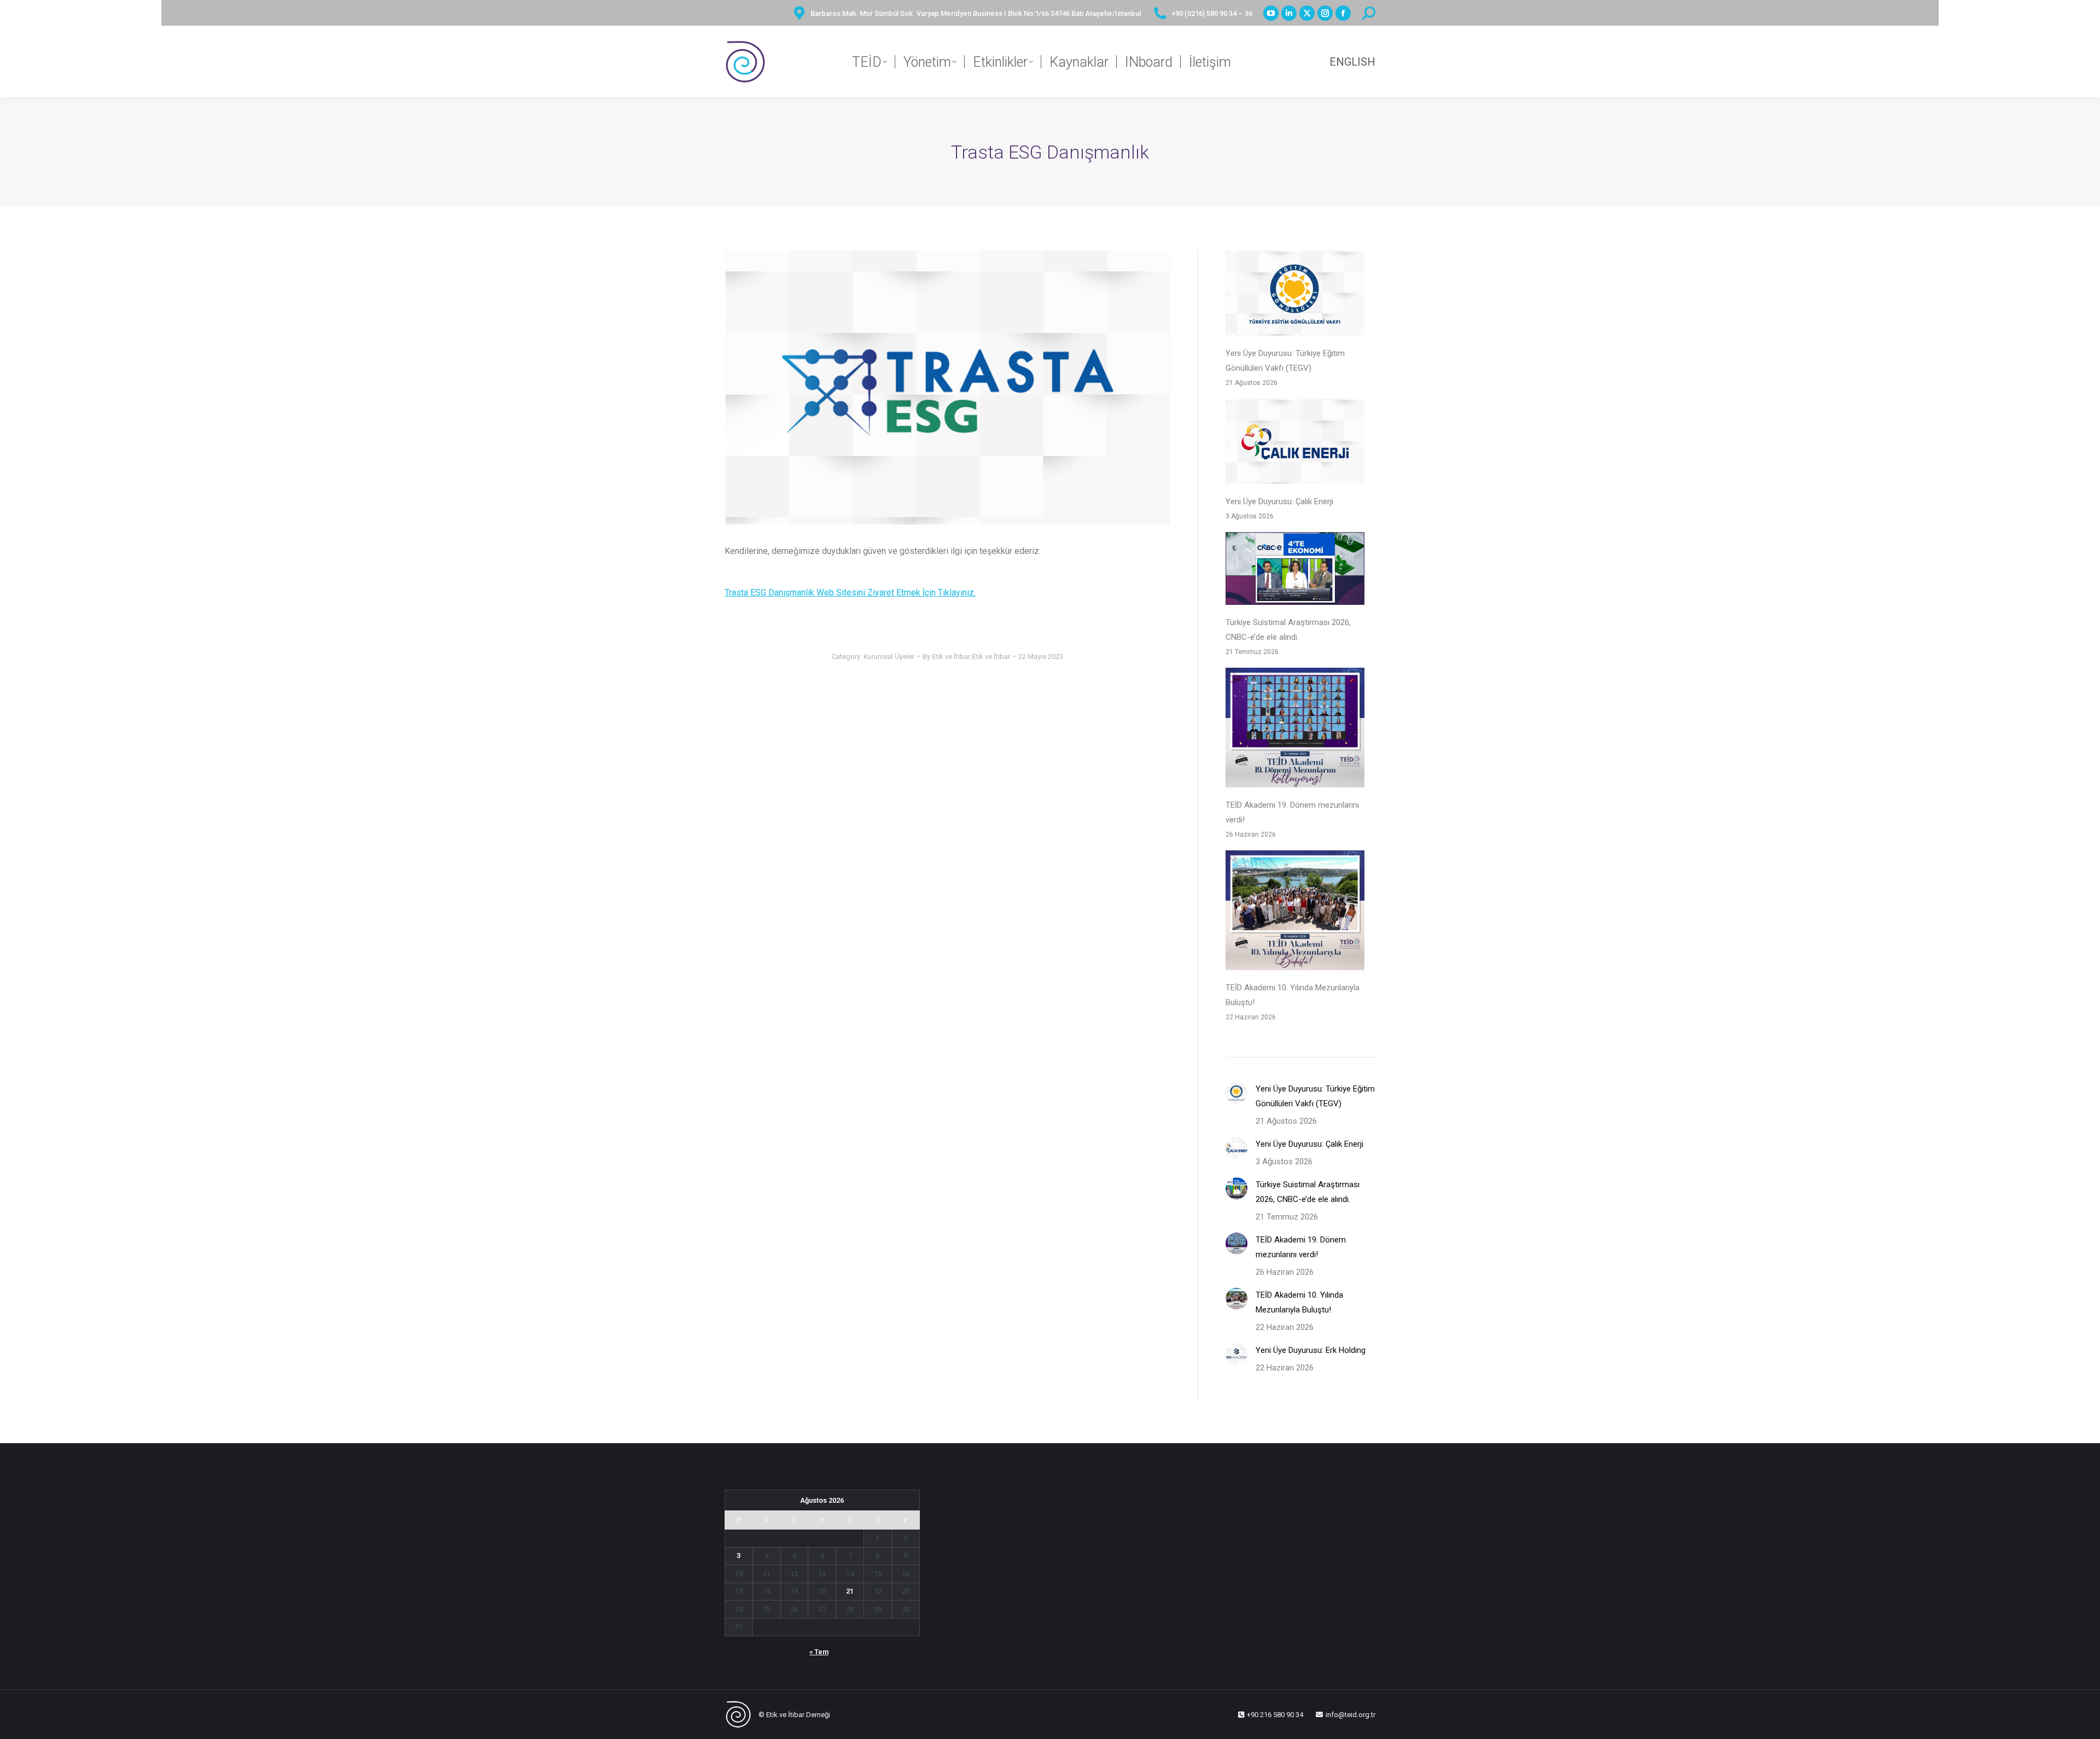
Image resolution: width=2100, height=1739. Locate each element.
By (966, 656)
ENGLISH (1352, 62)
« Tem (819, 1652)
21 (850, 1591)
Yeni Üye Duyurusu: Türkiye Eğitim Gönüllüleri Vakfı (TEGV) (1285, 361)
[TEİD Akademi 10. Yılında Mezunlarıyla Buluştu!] (1295, 913)
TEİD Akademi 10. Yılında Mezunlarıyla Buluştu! (1293, 995)
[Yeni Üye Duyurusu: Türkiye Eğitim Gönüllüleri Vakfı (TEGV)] (1295, 296)
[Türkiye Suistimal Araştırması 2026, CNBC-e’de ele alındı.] (1295, 571)
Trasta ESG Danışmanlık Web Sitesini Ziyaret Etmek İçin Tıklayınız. (850, 593)
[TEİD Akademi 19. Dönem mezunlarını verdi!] (1295, 730)
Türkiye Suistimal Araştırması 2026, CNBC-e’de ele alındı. (1288, 630)
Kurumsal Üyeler (889, 656)
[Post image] (1236, 1093)
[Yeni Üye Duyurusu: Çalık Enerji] (1295, 444)
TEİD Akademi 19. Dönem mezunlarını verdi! (1292, 812)
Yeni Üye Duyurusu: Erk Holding (1311, 1350)
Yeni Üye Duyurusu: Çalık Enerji (1279, 501)
